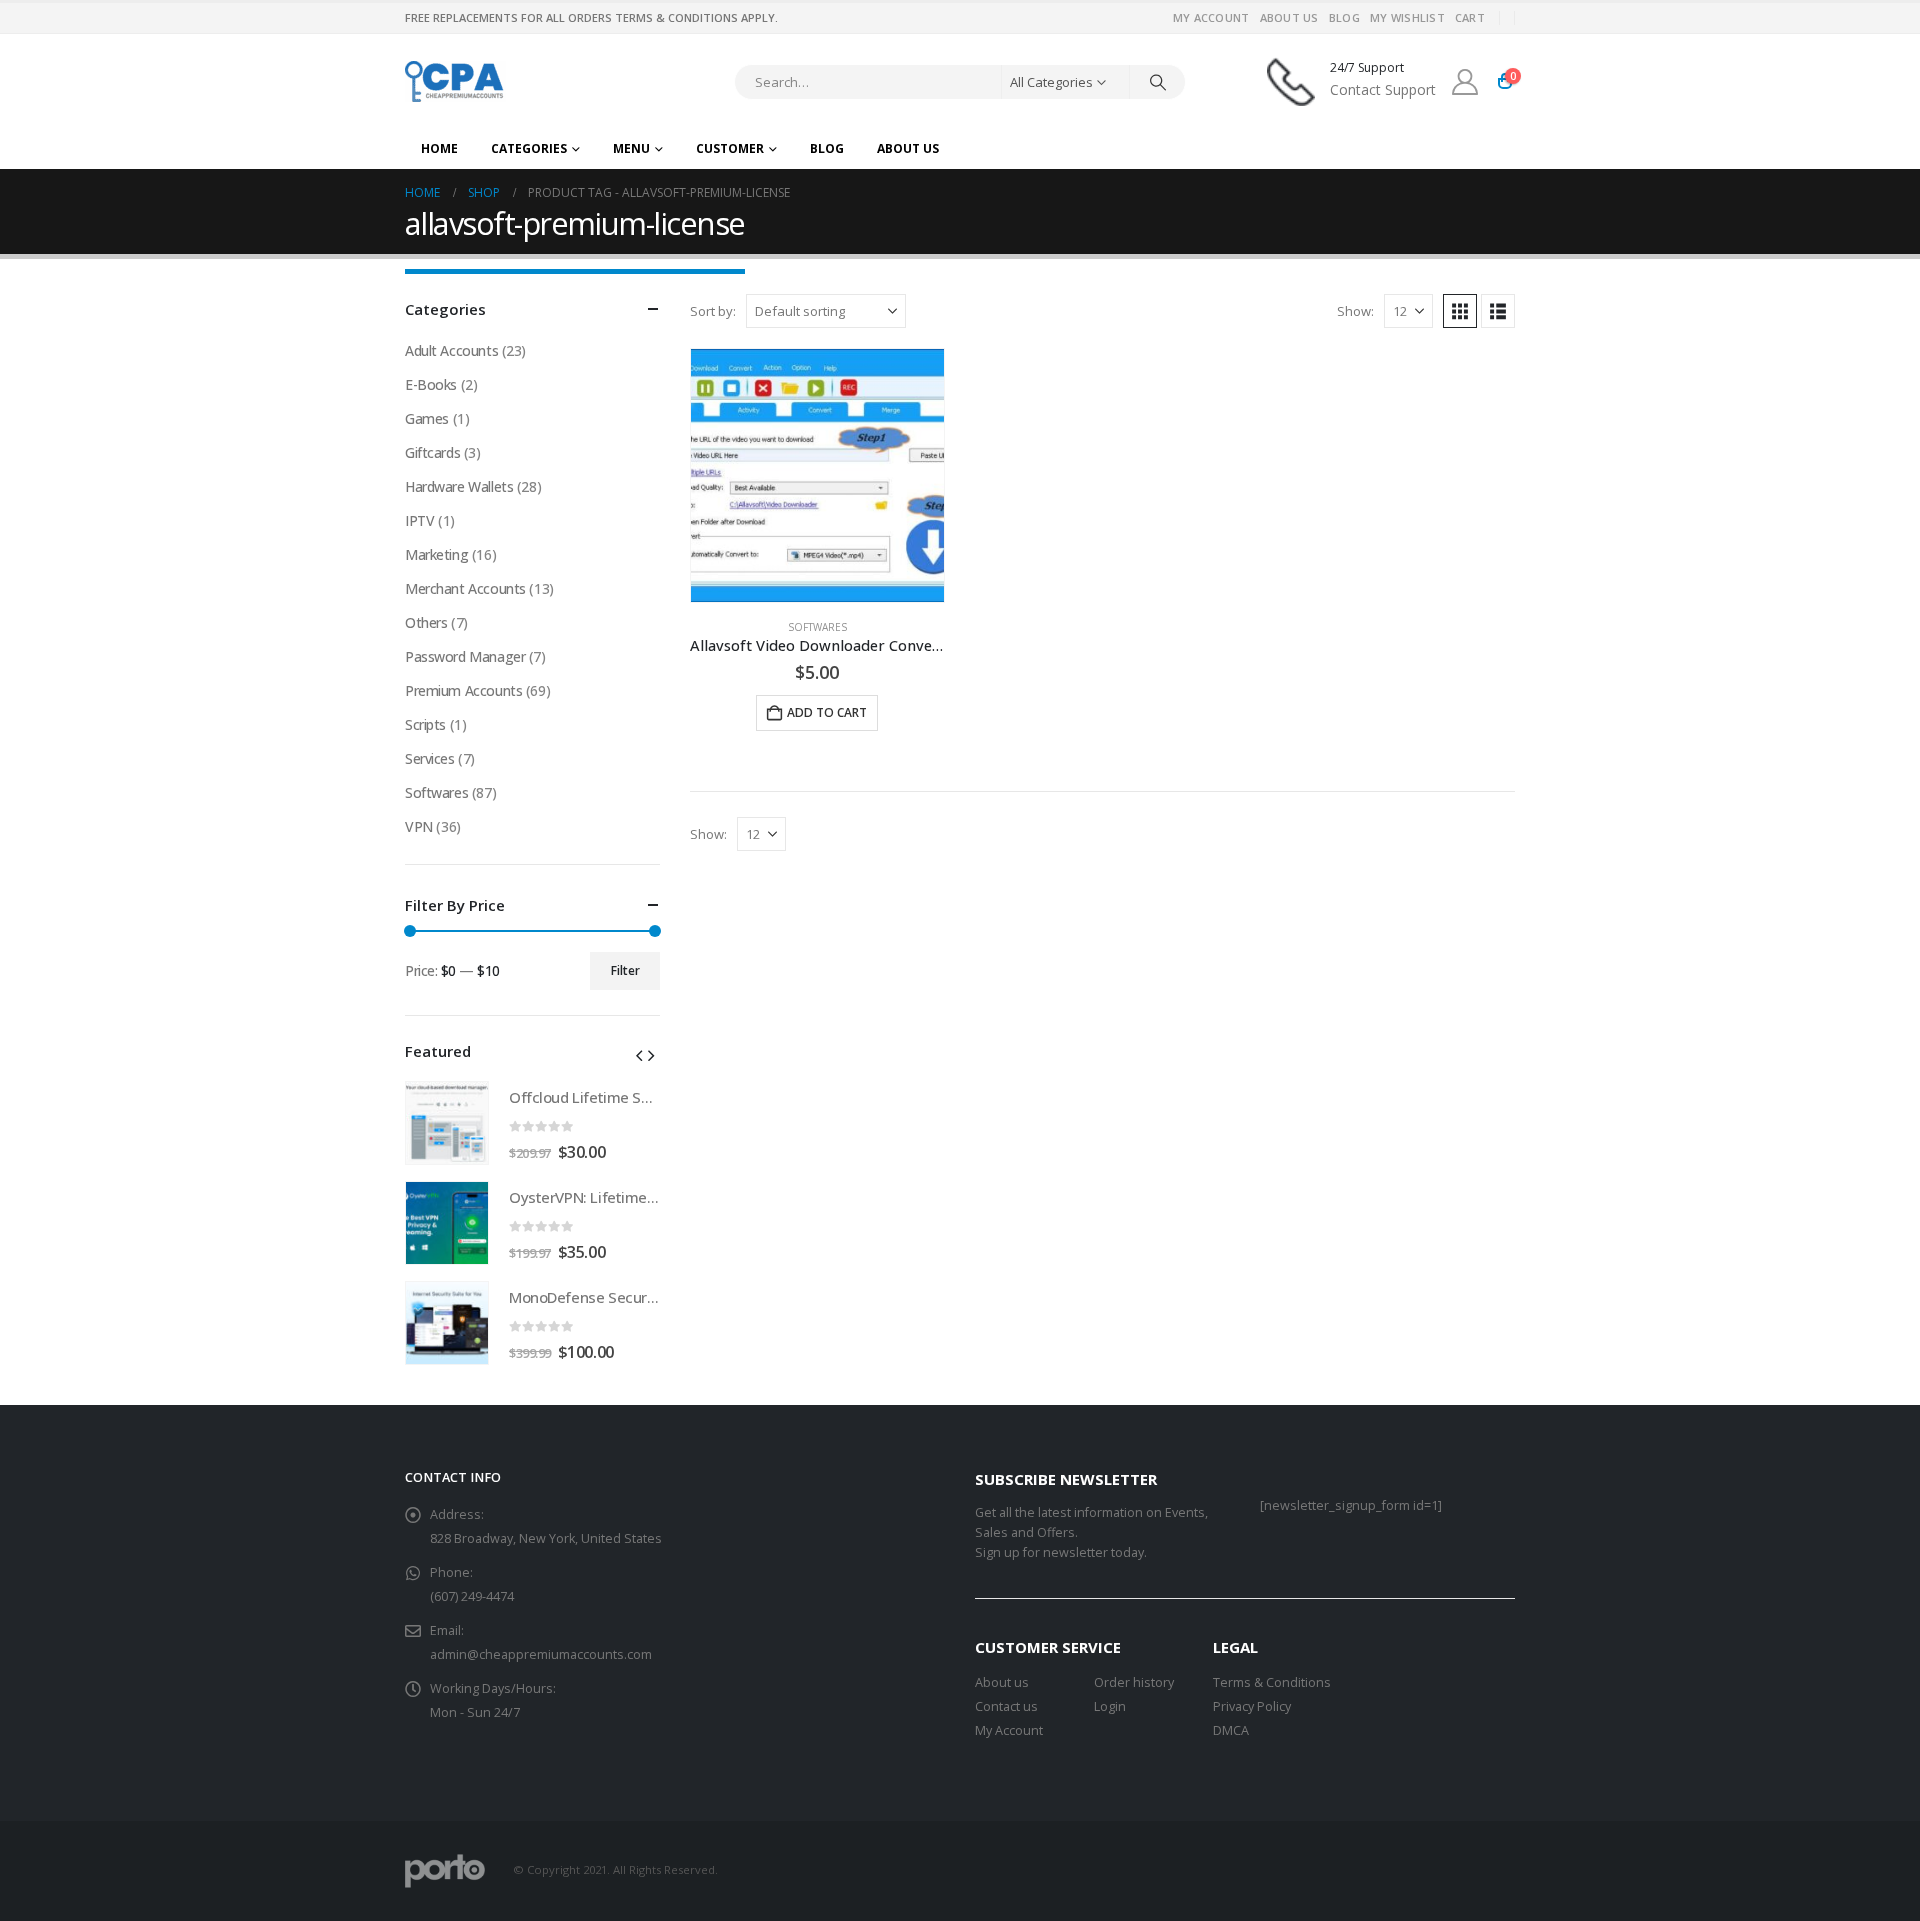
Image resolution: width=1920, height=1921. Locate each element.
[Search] (1158, 82)
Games (427, 418)
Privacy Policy (1252, 1706)
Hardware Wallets (459, 486)
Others (426, 622)
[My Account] (1465, 82)
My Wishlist (1407, 17)
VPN (419, 826)
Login (1110, 1706)
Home (439, 148)
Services (430, 758)
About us (1002, 1682)
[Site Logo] (455, 81)
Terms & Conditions (1272, 1682)
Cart (1470, 17)
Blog (1344, 17)
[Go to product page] (817, 475)
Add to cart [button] (827, 712)
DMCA (1231, 1730)
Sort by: (713, 311)
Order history (1134, 1682)
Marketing (436, 554)
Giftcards (432, 452)
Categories (529, 148)
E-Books (431, 384)
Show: (1355, 311)
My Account (1211, 17)
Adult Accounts (451, 350)
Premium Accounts (463, 690)
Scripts (425, 724)
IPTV (419, 520)
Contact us (1006, 1706)
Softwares (817, 627)
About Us (1289, 17)
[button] (1460, 311)
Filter (625, 970)
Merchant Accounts (465, 588)
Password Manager (465, 656)
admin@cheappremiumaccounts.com (541, 1654)
